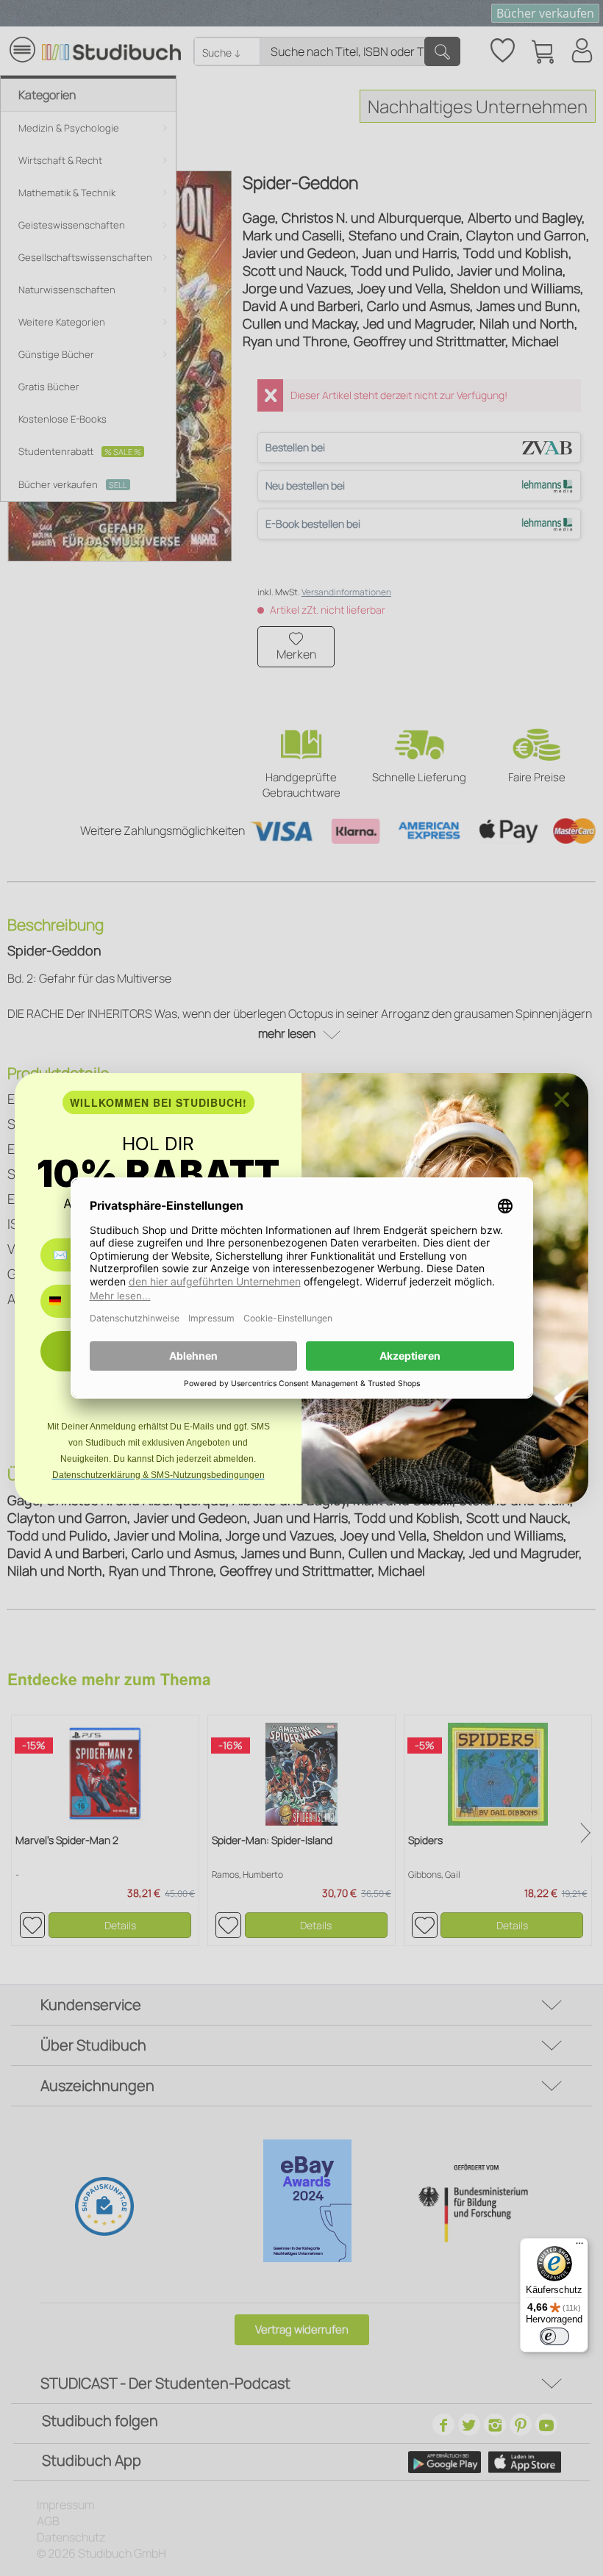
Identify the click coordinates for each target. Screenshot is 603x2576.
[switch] (554, 2336)
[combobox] (66, 1301)
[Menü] (579, 2247)
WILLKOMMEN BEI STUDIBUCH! (158, 1102)
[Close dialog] (562, 1099)
